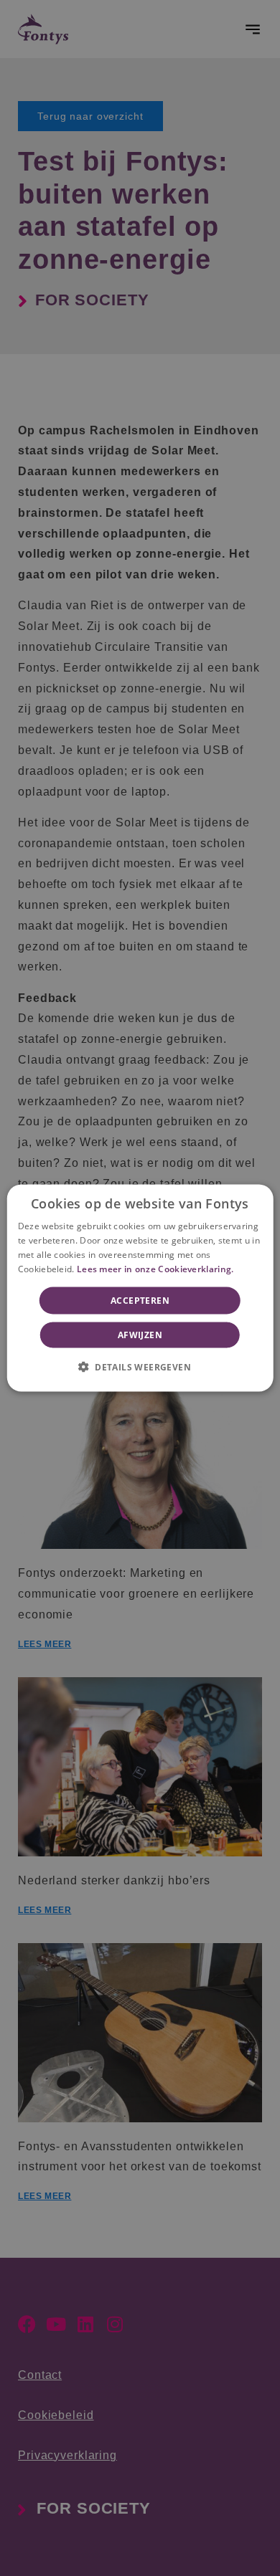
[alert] (140, 1288)
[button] (140, 1366)
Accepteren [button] (140, 1300)
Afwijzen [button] (140, 1334)
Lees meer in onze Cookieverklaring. (155, 1268)
